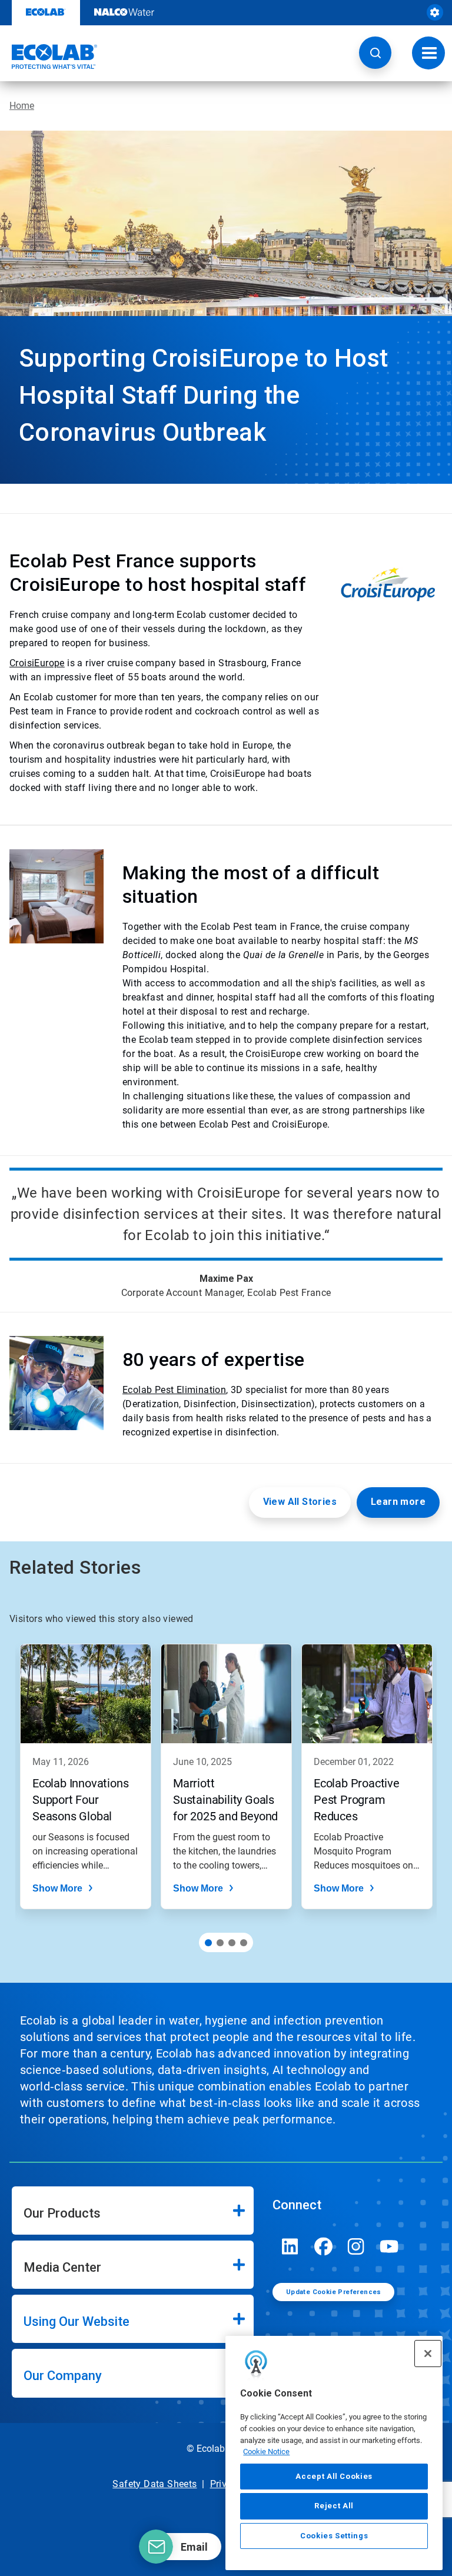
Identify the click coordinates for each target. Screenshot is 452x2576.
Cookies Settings (334, 2536)
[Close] (428, 2354)
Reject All (334, 2506)
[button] (375, 53)
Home (22, 106)
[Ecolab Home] (49, 56)
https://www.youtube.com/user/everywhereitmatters (389, 2246)
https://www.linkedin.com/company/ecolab (290, 2246)
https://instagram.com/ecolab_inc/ (356, 2246)
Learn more (398, 1502)
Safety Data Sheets (154, 2484)
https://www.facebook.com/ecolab (323, 2246)
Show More (57, 1888)
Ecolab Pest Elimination (174, 1390)
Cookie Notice (266, 2452)
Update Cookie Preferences (334, 2292)
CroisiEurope (37, 663)
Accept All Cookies (334, 2476)
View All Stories (300, 1502)
